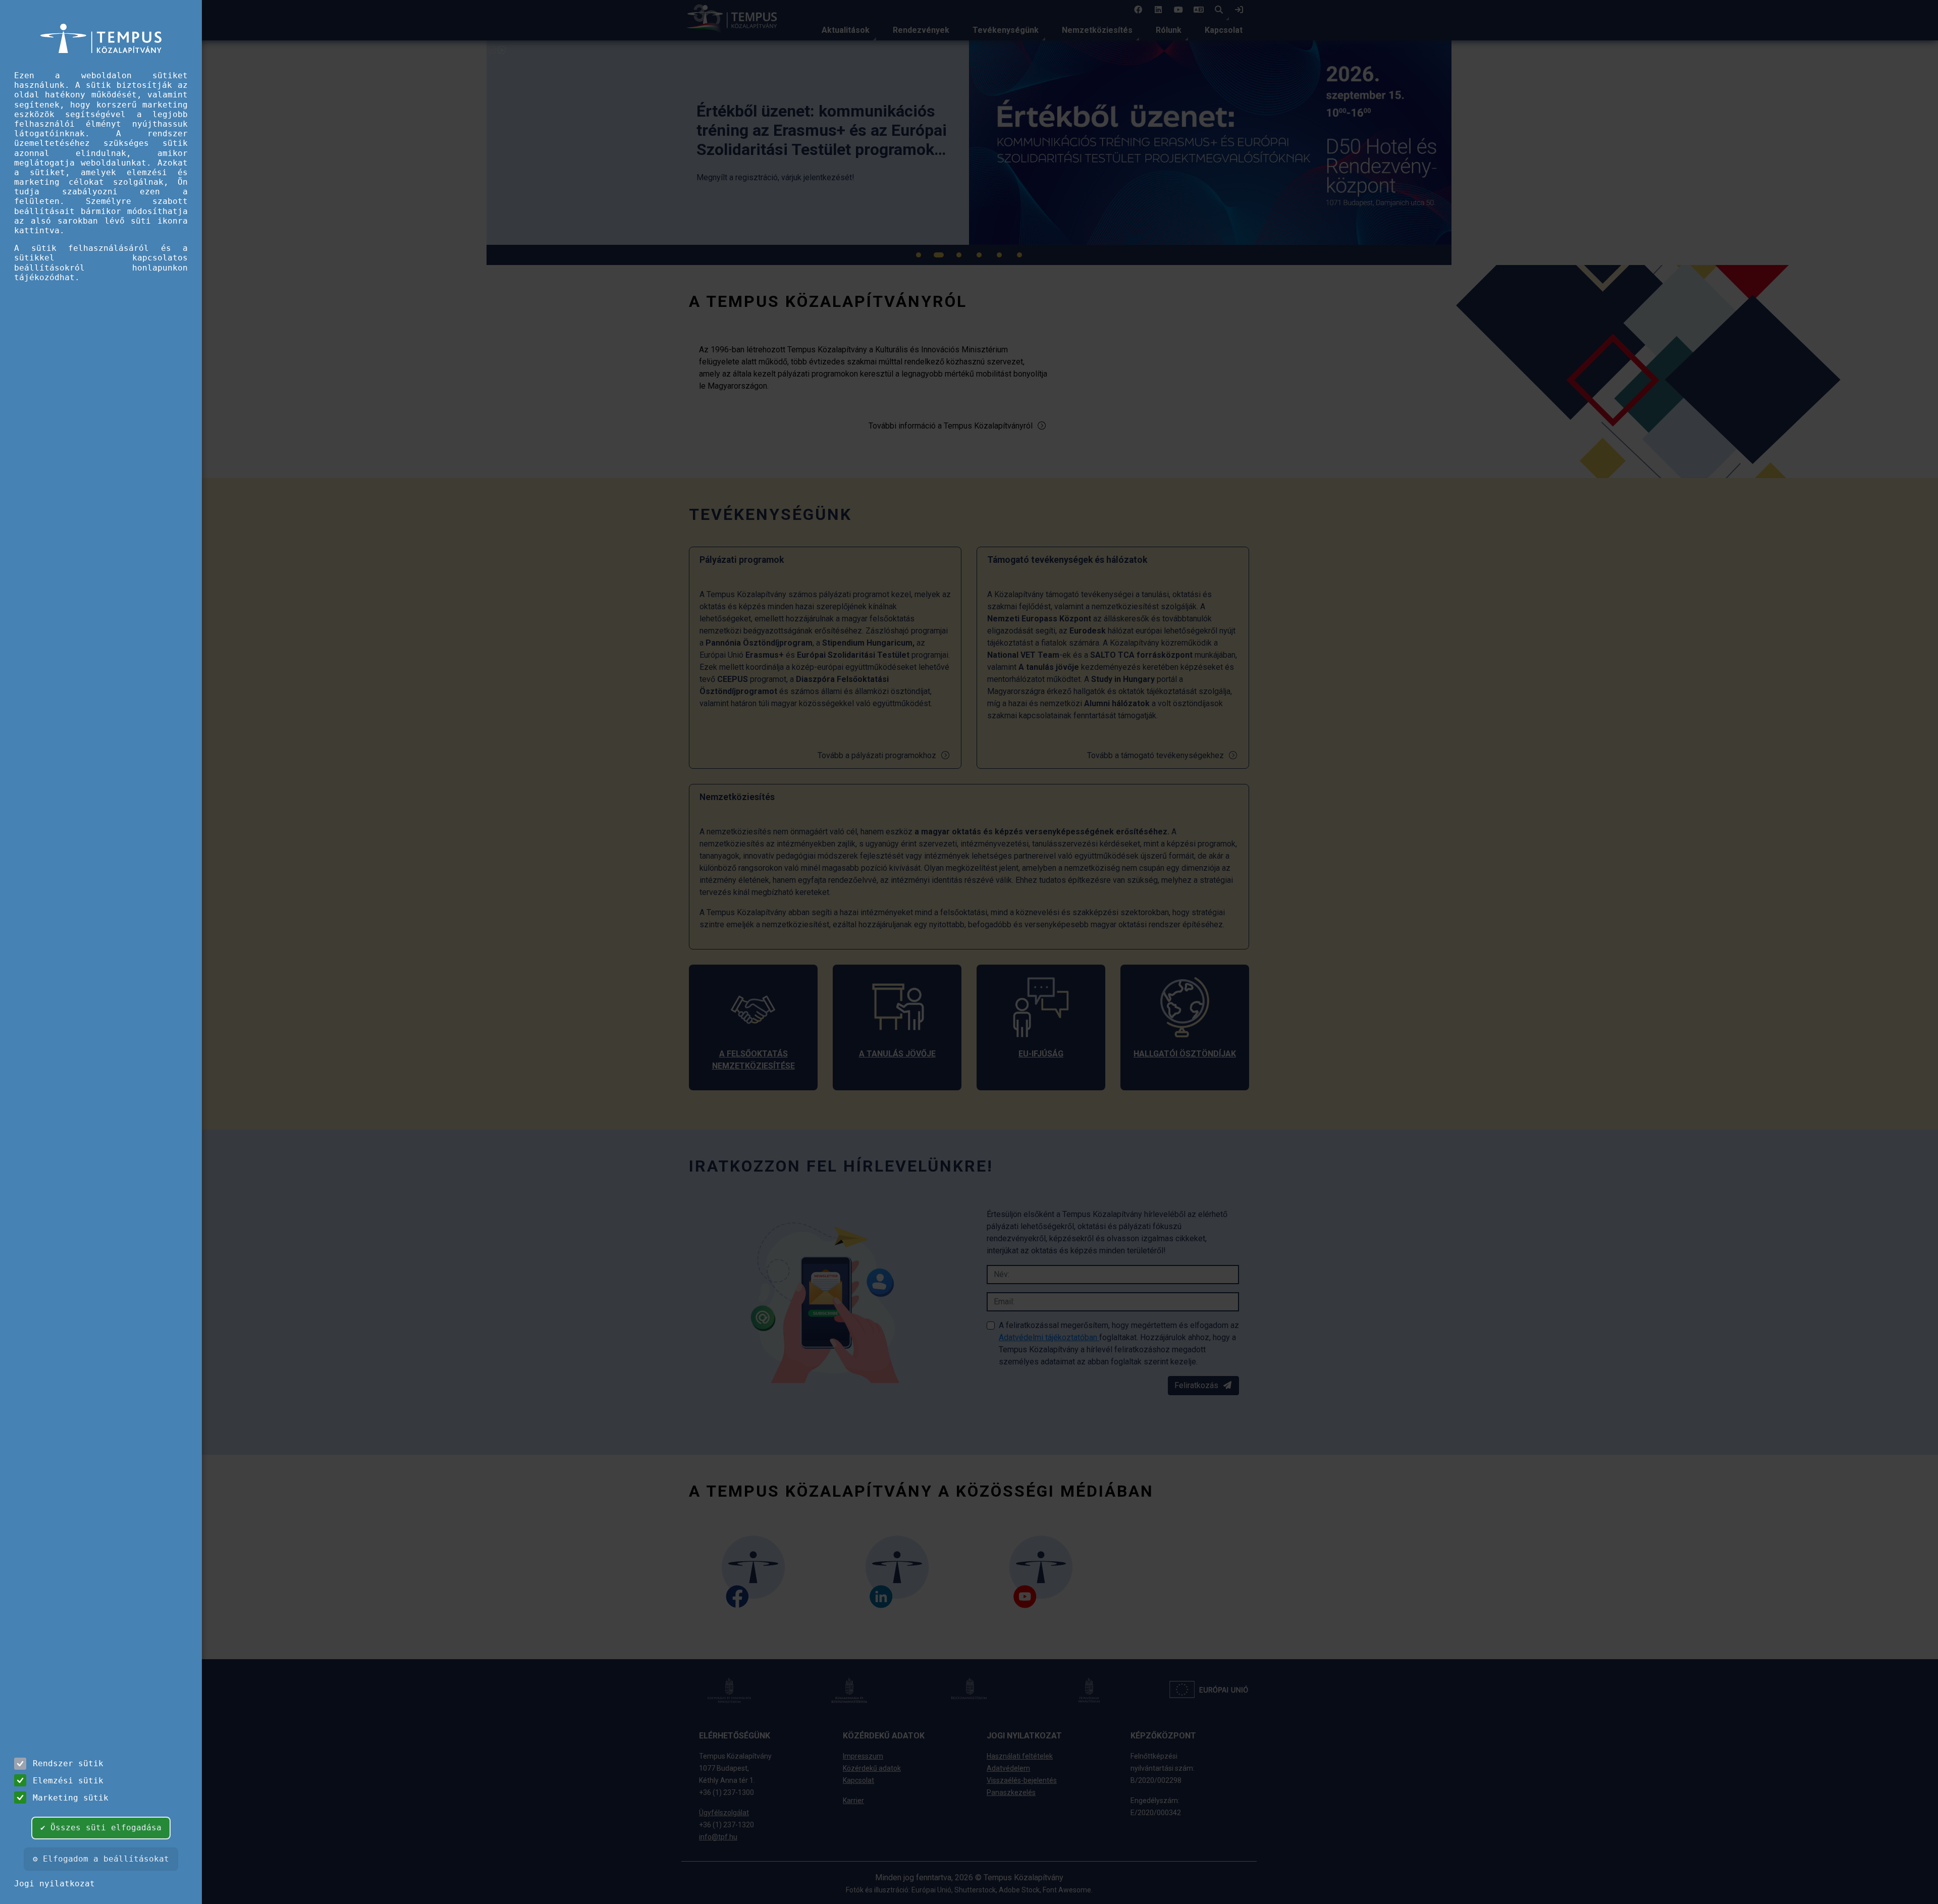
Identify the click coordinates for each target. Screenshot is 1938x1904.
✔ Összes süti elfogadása (101, 1828)
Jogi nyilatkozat (55, 1884)
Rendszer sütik (68, 1763)
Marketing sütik (71, 1798)
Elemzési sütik (68, 1781)
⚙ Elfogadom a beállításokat (101, 1859)
